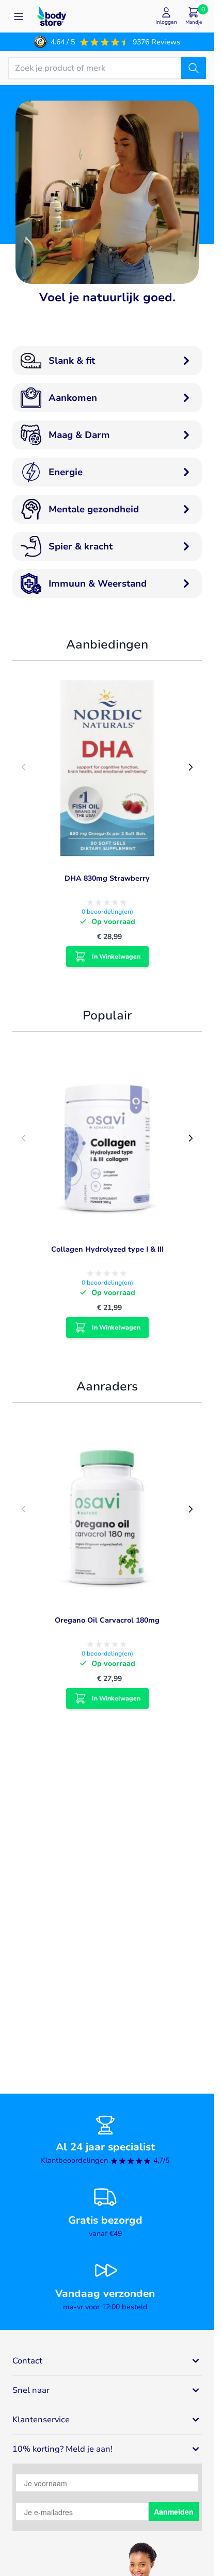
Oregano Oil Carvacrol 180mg (107, 1620)
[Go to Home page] (52, 16)
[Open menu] (19, 17)
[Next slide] (191, 767)
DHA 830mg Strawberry (107, 878)
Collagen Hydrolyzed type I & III (107, 1249)
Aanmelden (174, 2512)
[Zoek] (194, 68)
